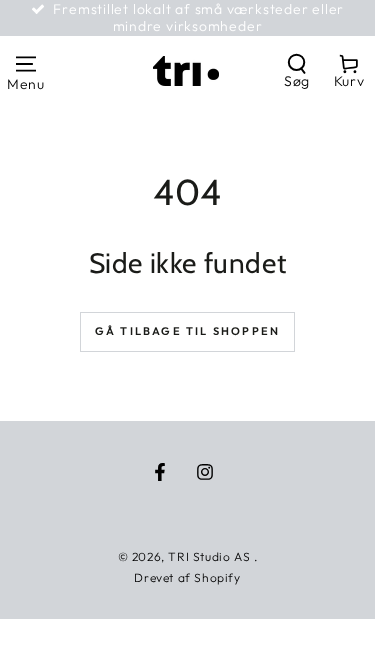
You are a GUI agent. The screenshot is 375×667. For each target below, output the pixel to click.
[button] (297, 71)
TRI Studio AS (210, 556)
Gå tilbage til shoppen (187, 331)
